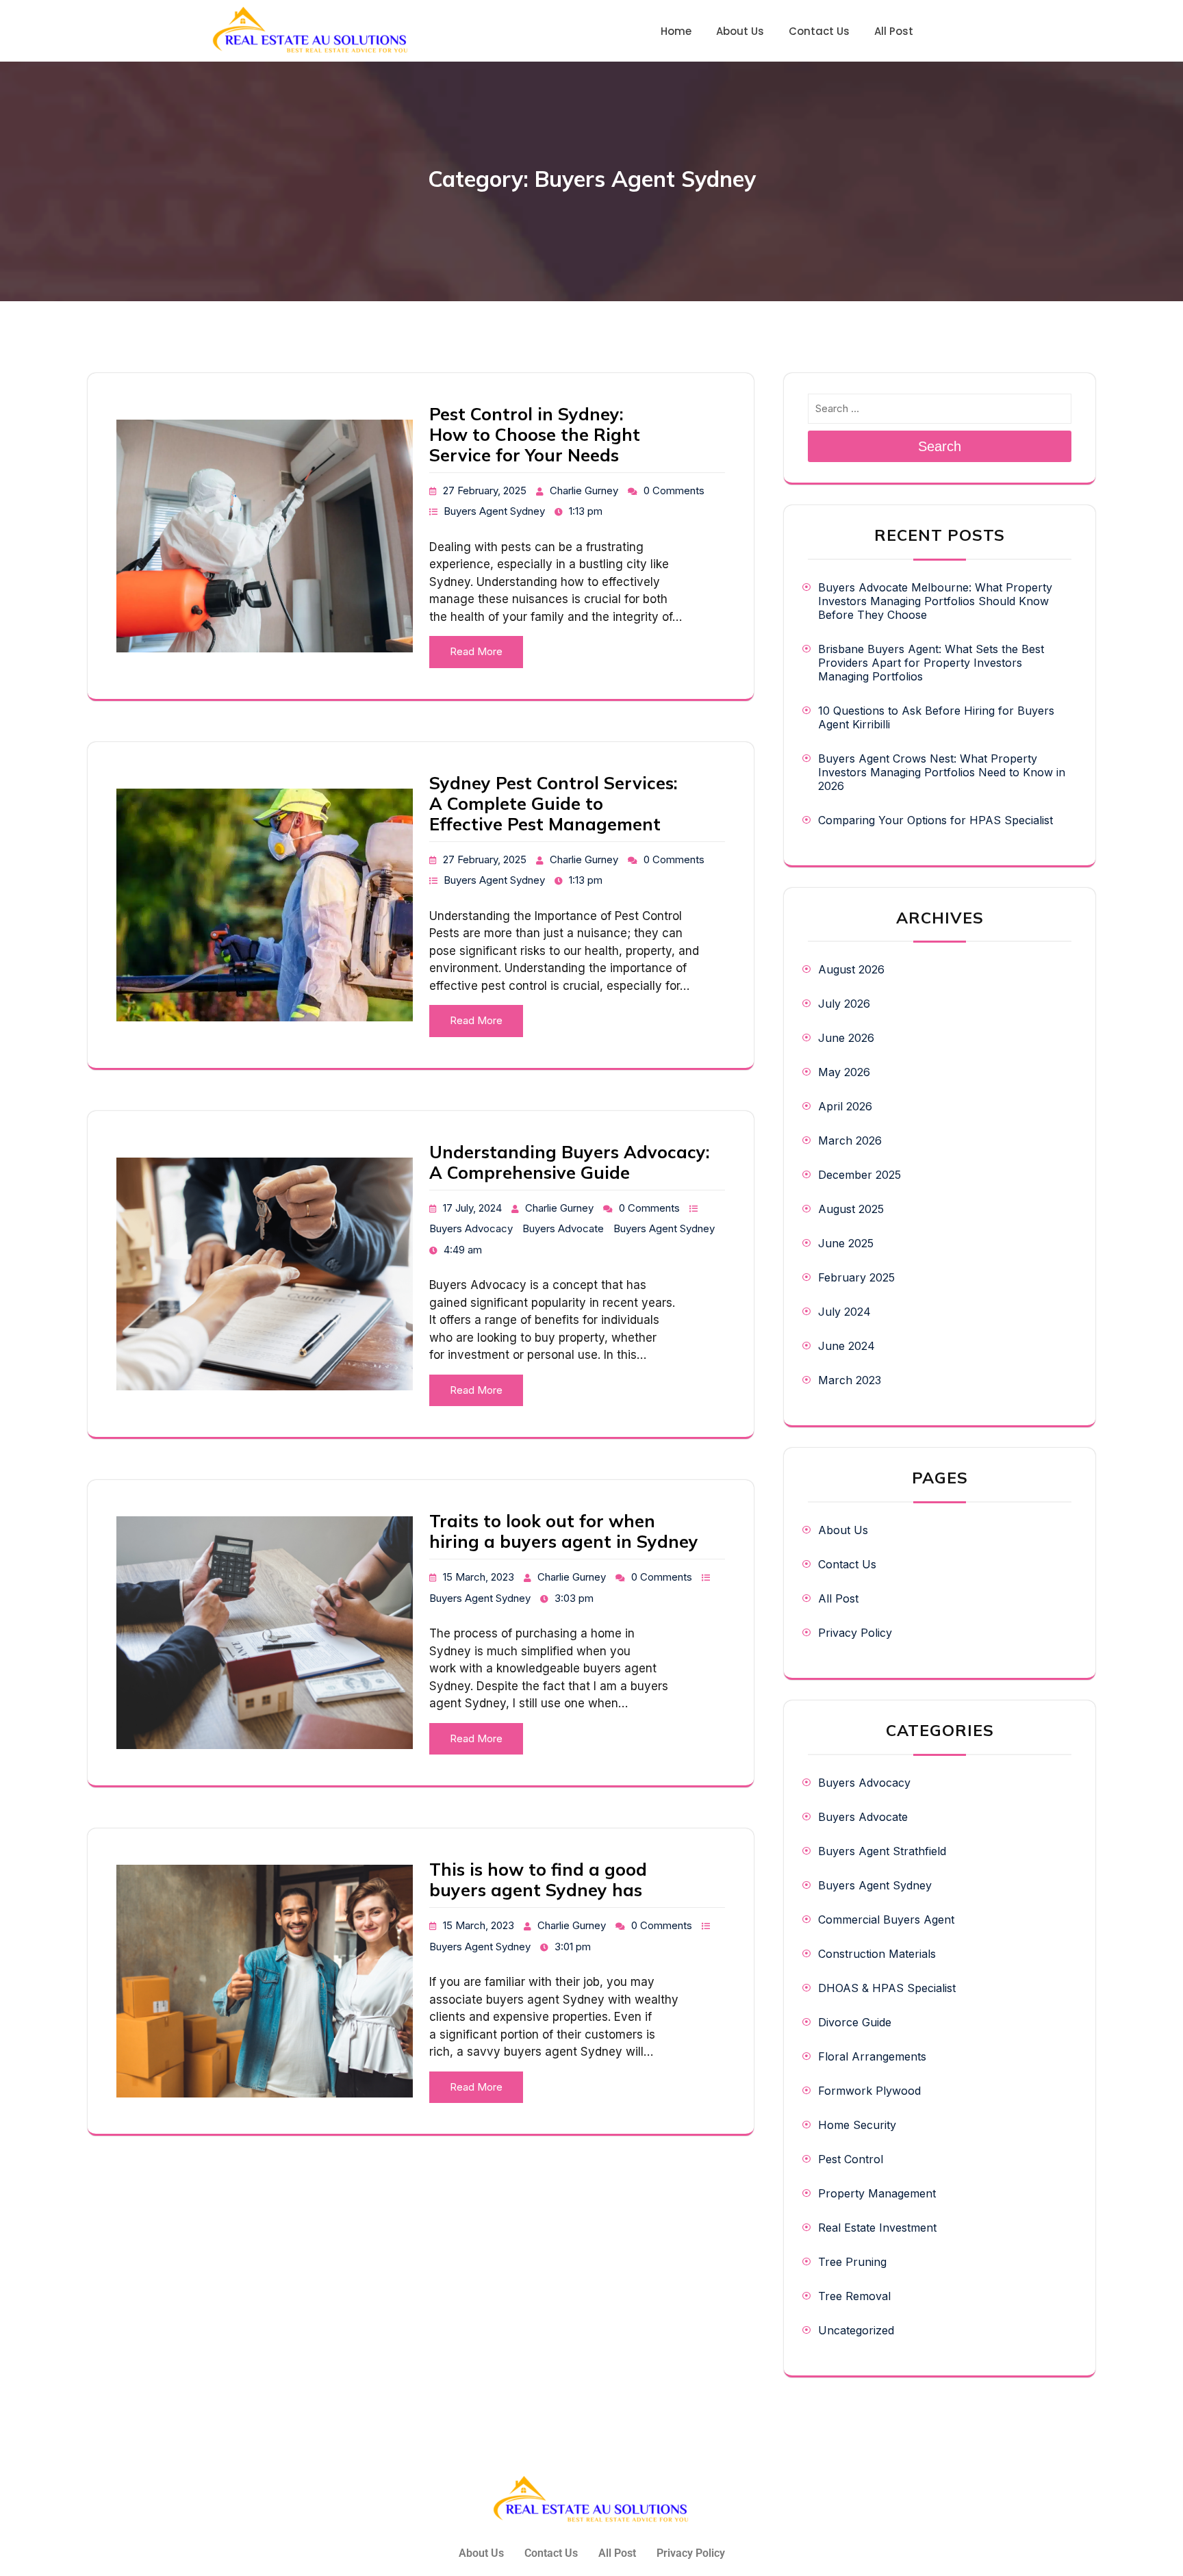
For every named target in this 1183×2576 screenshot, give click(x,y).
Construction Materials (877, 1954)
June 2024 (847, 1346)
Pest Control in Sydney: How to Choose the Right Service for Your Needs (535, 434)
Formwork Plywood (869, 2091)
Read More (476, 651)
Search (940, 446)
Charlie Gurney (584, 490)
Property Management (877, 2193)
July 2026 (844, 1004)
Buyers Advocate (563, 1228)
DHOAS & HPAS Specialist (887, 1988)
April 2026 (845, 1106)
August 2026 (851, 969)
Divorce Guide (855, 2022)
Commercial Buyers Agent (886, 1920)
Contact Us (847, 1564)
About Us (843, 1530)
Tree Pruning (852, 2262)
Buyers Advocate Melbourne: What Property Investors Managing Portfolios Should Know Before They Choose (935, 601)
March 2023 (850, 1380)
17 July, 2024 (472, 1208)
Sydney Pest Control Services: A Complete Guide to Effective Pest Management (554, 803)
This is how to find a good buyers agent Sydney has (538, 1879)
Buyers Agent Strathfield (882, 1851)
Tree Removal (854, 2296)
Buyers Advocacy (471, 1228)
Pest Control (851, 2159)
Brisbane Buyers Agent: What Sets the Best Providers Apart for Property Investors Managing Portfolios (931, 663)
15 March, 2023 (479, 1577)
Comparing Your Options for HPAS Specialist (936, 820)
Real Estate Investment (877, 2228)
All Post (838, 1598)
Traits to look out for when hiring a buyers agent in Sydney (564, 1531)
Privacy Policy (855, 1633)
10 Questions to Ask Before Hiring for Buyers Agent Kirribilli (936, 717)
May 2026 (844, 1072)
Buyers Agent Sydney (494, 511)
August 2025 (851, 1209)
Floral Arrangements (872, 2056)
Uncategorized (856, 2330)
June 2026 (846, 1038)
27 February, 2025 (485, 490)
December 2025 (860, 1175)
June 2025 (846, 1243)
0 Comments (674, 490)
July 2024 (844, 1312)
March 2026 (850, 1140)
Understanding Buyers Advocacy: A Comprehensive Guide (570, 1162)
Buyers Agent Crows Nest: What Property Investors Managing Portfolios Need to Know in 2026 (942, 772)
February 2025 (856, 1277)
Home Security (857, 2125)
